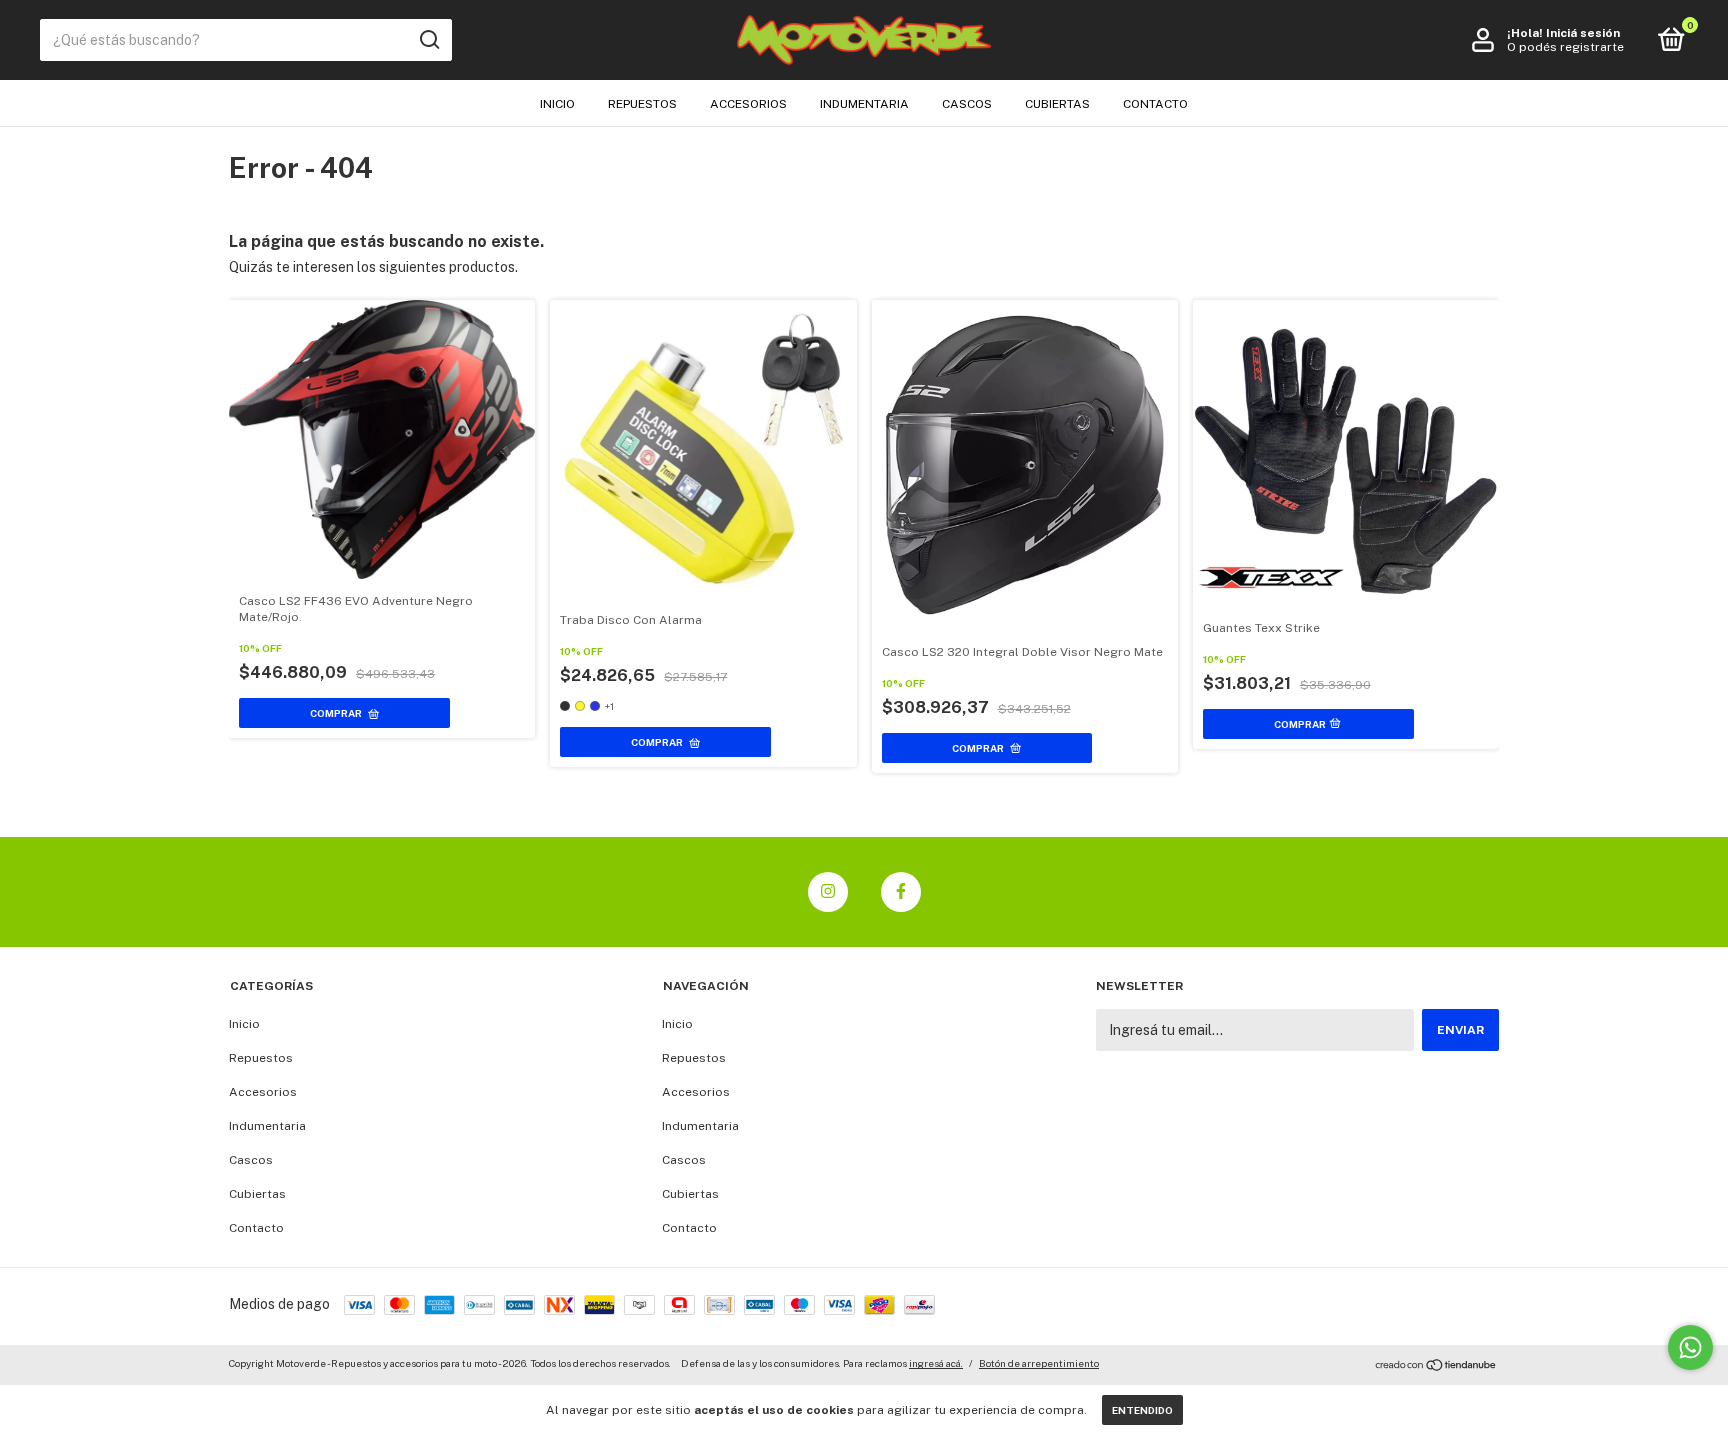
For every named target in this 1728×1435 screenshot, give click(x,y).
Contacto (1155, 104)
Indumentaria (864, 104)
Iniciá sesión (1583, 33)
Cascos (967, 104)
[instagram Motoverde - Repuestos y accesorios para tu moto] (828, 892)
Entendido (1142, 1410)
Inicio (557, 104)
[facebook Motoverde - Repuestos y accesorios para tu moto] (901, 892)
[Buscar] (428, 40)
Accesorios (748, 104)
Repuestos (642, 104)
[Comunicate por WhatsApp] (1690, 1347)
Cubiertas (1057, 104)
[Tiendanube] (1436, 1366)
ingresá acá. (936, 1363)
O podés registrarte (1565, 47)
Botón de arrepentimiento (1039, 1363)
